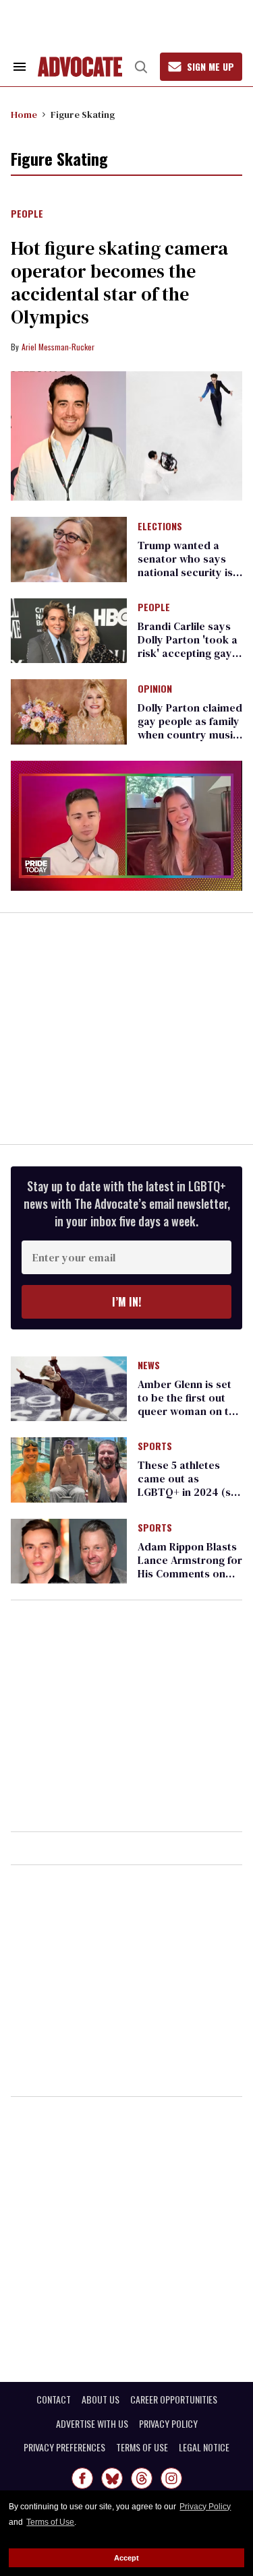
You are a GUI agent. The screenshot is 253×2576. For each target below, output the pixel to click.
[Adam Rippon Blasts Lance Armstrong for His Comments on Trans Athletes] (69, 1550)
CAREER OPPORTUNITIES (174, 2399)
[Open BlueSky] (112, 2478)
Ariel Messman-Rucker (58, 347)
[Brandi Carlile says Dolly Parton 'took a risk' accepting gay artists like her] (69, 630)
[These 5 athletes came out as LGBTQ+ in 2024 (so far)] (69, 1469)
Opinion (155, 689)
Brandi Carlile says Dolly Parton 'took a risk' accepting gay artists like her (188, 646)
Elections (160, 527)
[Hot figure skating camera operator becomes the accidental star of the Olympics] (126, 436)
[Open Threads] (142, 2478)
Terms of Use (50, 2522)
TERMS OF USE (142, 2447)
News (149, 1366)
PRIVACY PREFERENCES (64, 2447)
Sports (155, 1447)
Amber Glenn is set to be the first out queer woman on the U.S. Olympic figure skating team (189, 1411)
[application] (126, 826)
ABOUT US (101, 2399)
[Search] (141, 67)
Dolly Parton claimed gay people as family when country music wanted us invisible (190, 728)
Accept (126, 2558)
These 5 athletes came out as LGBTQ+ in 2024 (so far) (188, 1485)
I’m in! (126, 1302)
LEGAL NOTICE (204, 2447)
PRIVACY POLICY (168, 2424)
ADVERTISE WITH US (92, 2424)
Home (24, 115)
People (27, 214)
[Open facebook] (82, 2478)
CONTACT (54, 2399)
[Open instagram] (171, 2478)
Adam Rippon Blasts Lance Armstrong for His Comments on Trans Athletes (190, 1567)
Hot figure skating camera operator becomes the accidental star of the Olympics (119, 282)
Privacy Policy (205, 2507)
